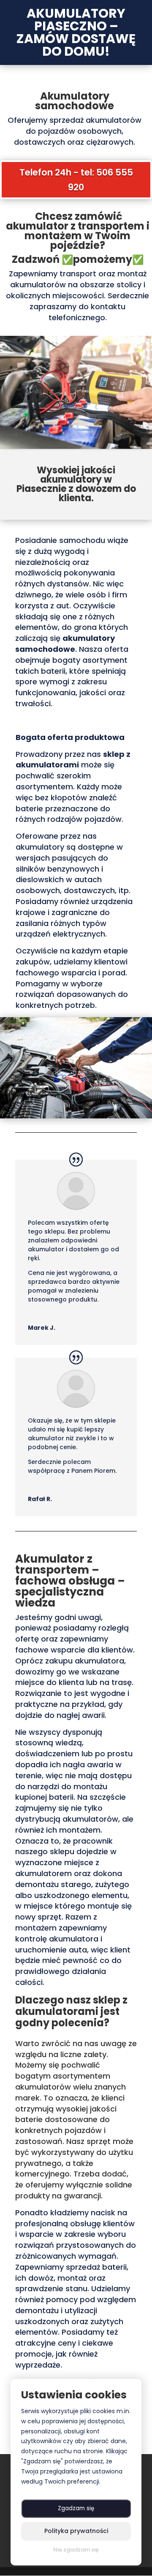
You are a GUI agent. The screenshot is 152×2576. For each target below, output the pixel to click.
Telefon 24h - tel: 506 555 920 (76, 180)
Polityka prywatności (76, 2531)
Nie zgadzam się (76, 2550)
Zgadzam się (76, 2508)
